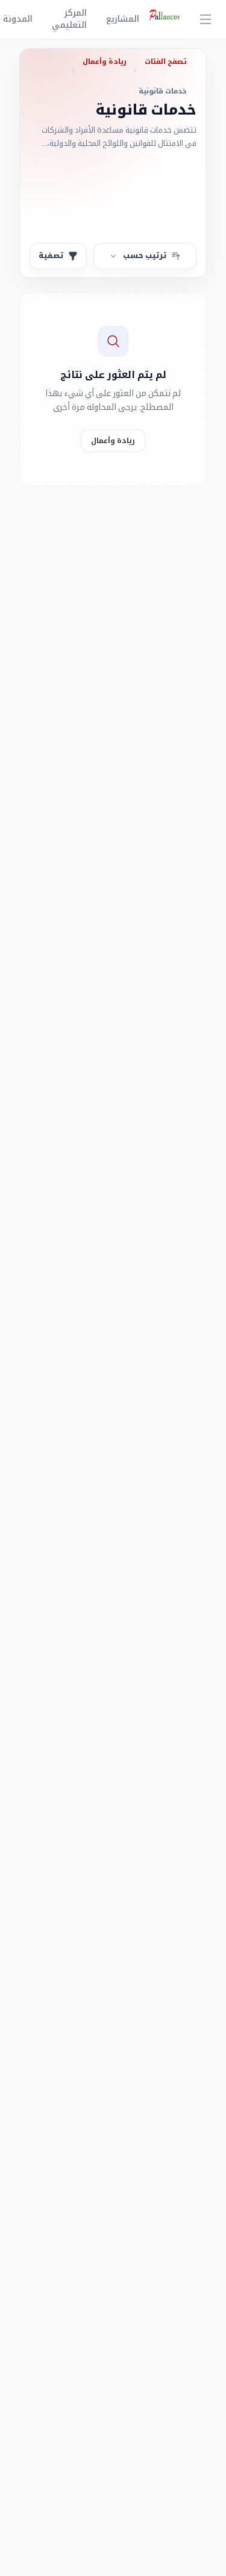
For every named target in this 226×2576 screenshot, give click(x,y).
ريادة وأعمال (105, 62)
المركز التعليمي (69, 19)
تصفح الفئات (166, 62)
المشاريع (123, 19)
